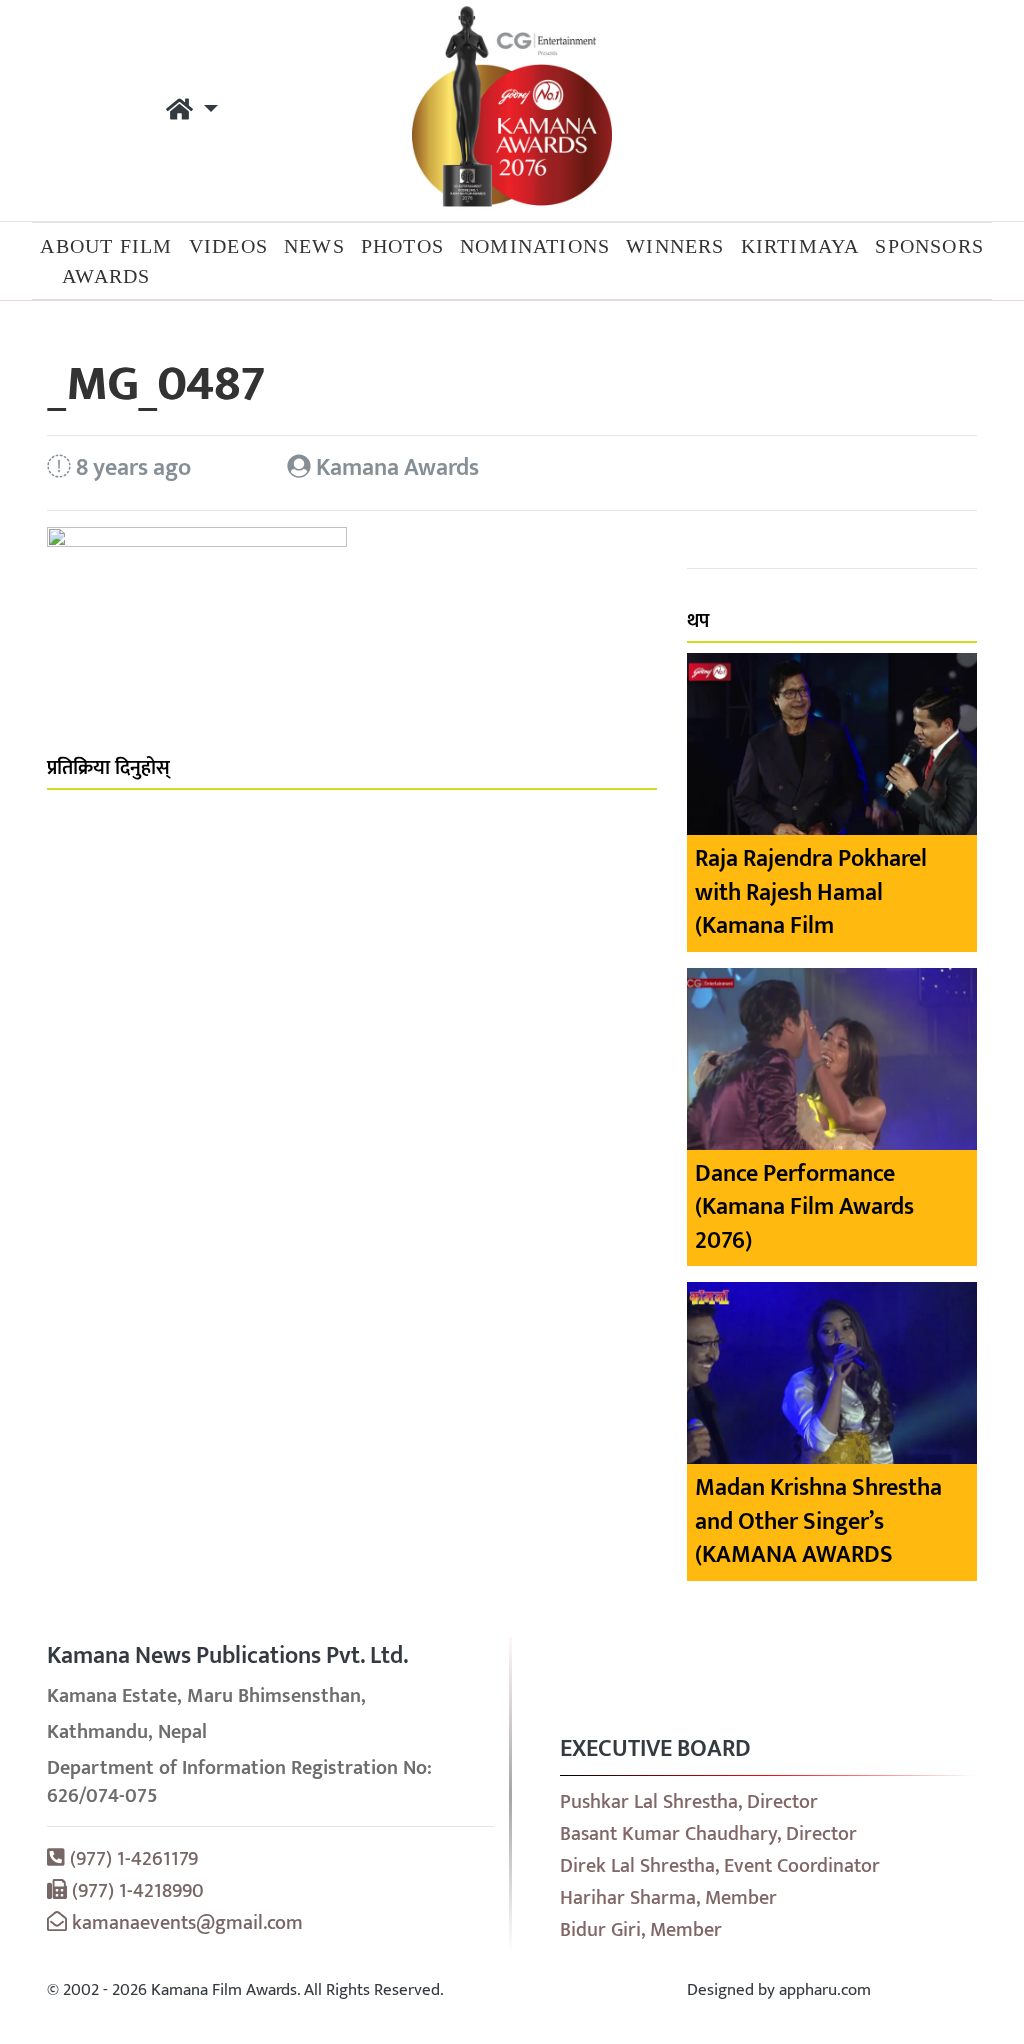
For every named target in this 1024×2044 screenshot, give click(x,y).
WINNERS (675, 246)
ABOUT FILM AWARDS (106, 261)
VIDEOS (228, 246)
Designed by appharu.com (779, 1990)
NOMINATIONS (535, 246)
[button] (192, 111)
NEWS (314, 246)
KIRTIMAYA (800, 246)
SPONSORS (929, 246)
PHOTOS (402, 246)
